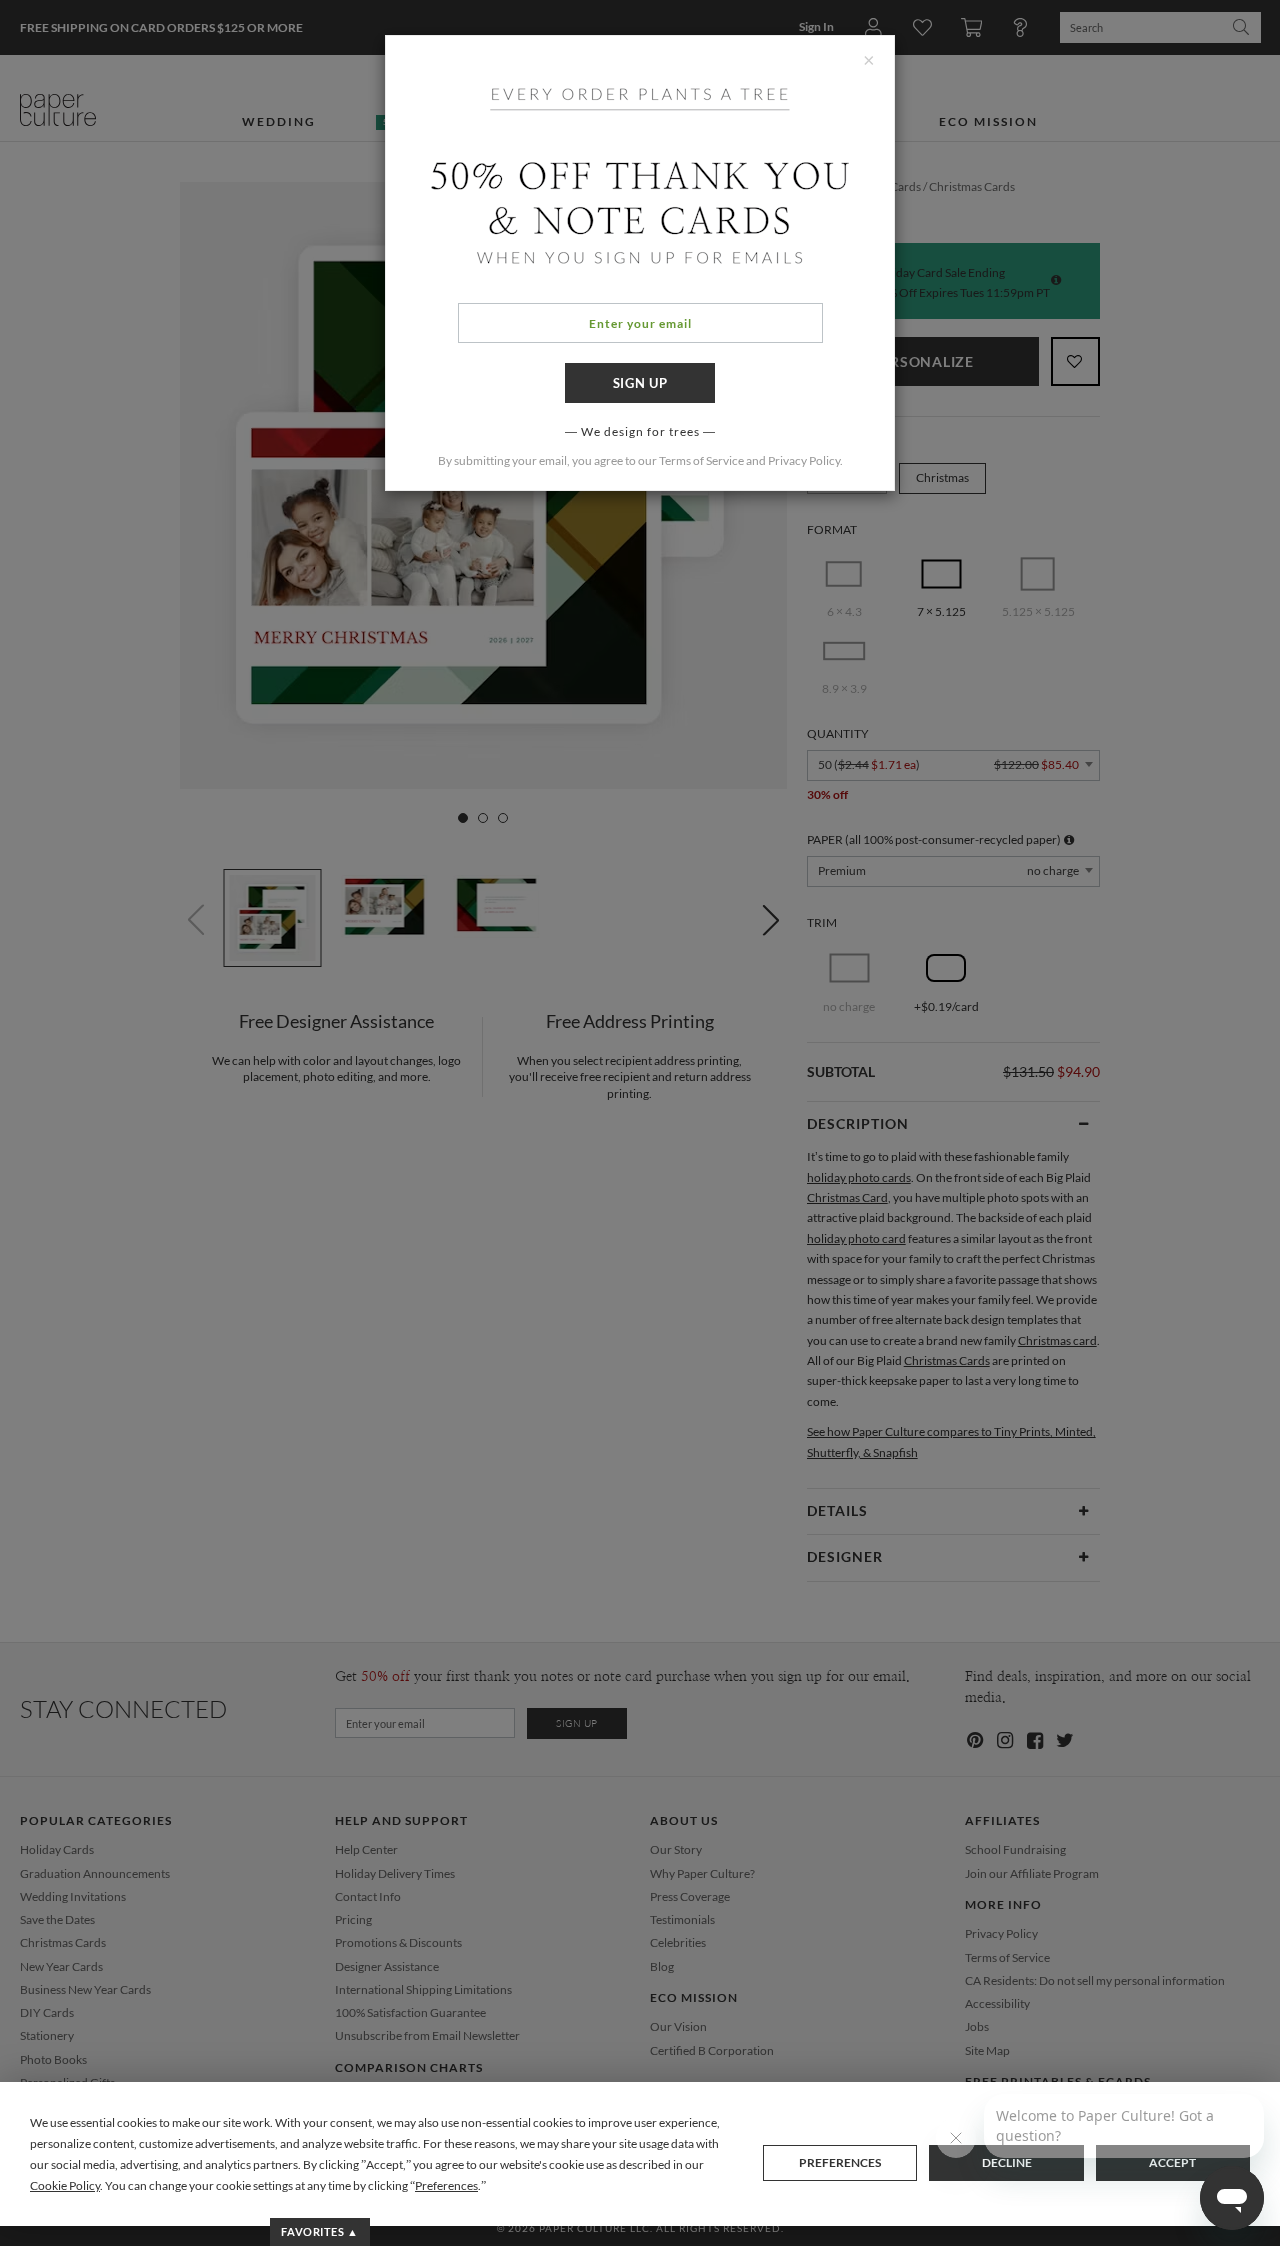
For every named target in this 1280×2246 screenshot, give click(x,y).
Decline (1007, 2162)
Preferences (840, 2162)
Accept (1172, 2162)
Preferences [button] (446, 2185)
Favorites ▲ (319, 2231)
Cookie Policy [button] (65, 2185)
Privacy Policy (804, 460)
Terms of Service (701, 460)
